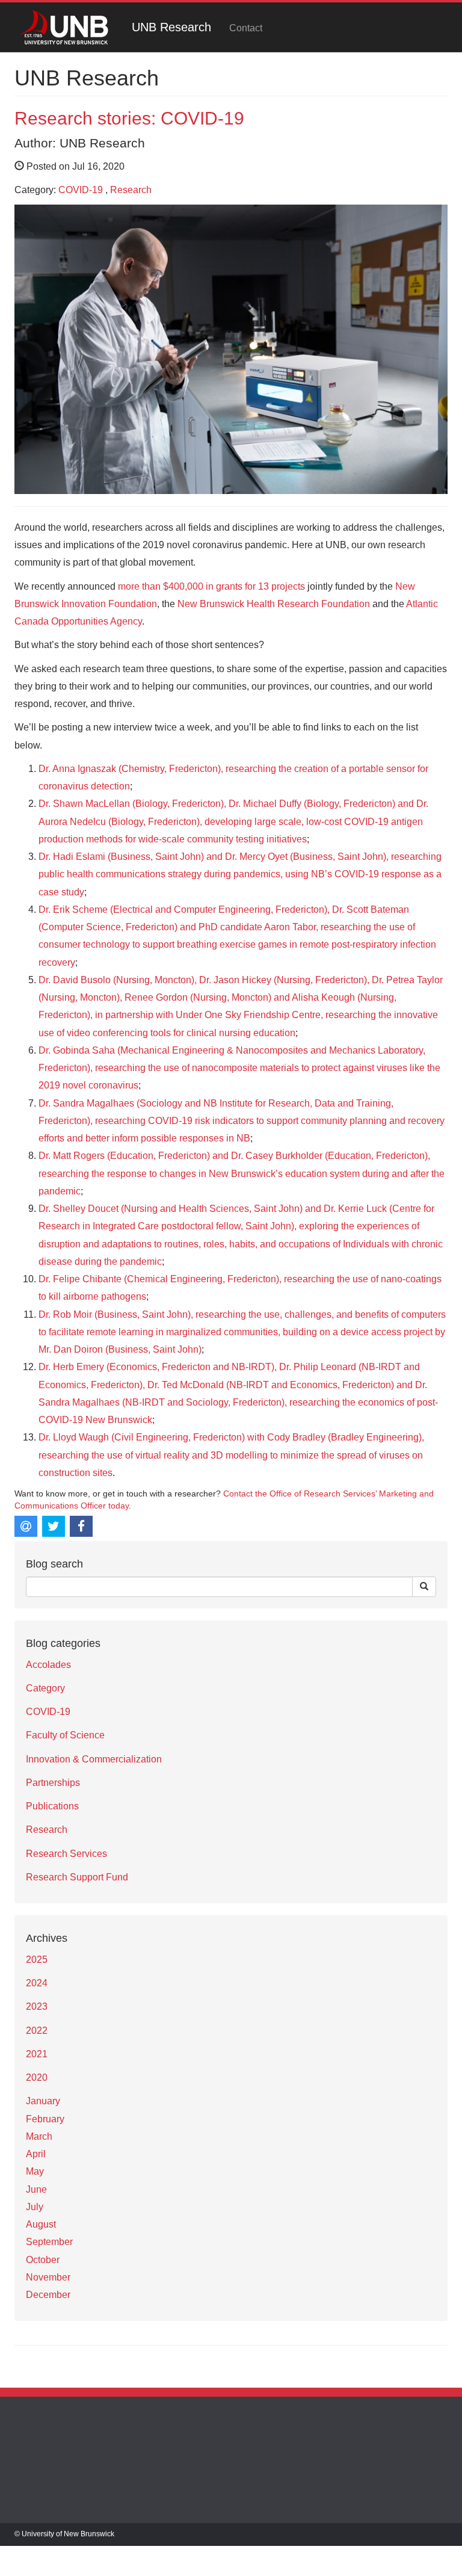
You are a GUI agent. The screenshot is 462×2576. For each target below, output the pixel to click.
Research (131, 190)
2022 (37, 2031)
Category (45, 1688)
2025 (37, 1960)
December (48, 2295)
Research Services (66, 1854)
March (39, 2136)
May (35, 2171)
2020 (37, 2077)
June (36, 2189)
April (36, 2154)
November (48, 2277)
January (43, 2101)
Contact (246, 28)
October (43, 2260)
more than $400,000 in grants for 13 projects (211, 586)
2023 (37, 2006)
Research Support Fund (77, 1877)
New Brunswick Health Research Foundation (274, 604)
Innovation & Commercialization (94, 1759)
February (45, 2119)
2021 (37, 2054)
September (49, 2242)
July (35, 2207)
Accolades (48, 1665)
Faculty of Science (65, 1735)
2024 (37, 1983)
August (41, 2224)
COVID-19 (81, 190)
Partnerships (53, 1783)
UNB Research (171, 27)
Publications (52, 1806)
